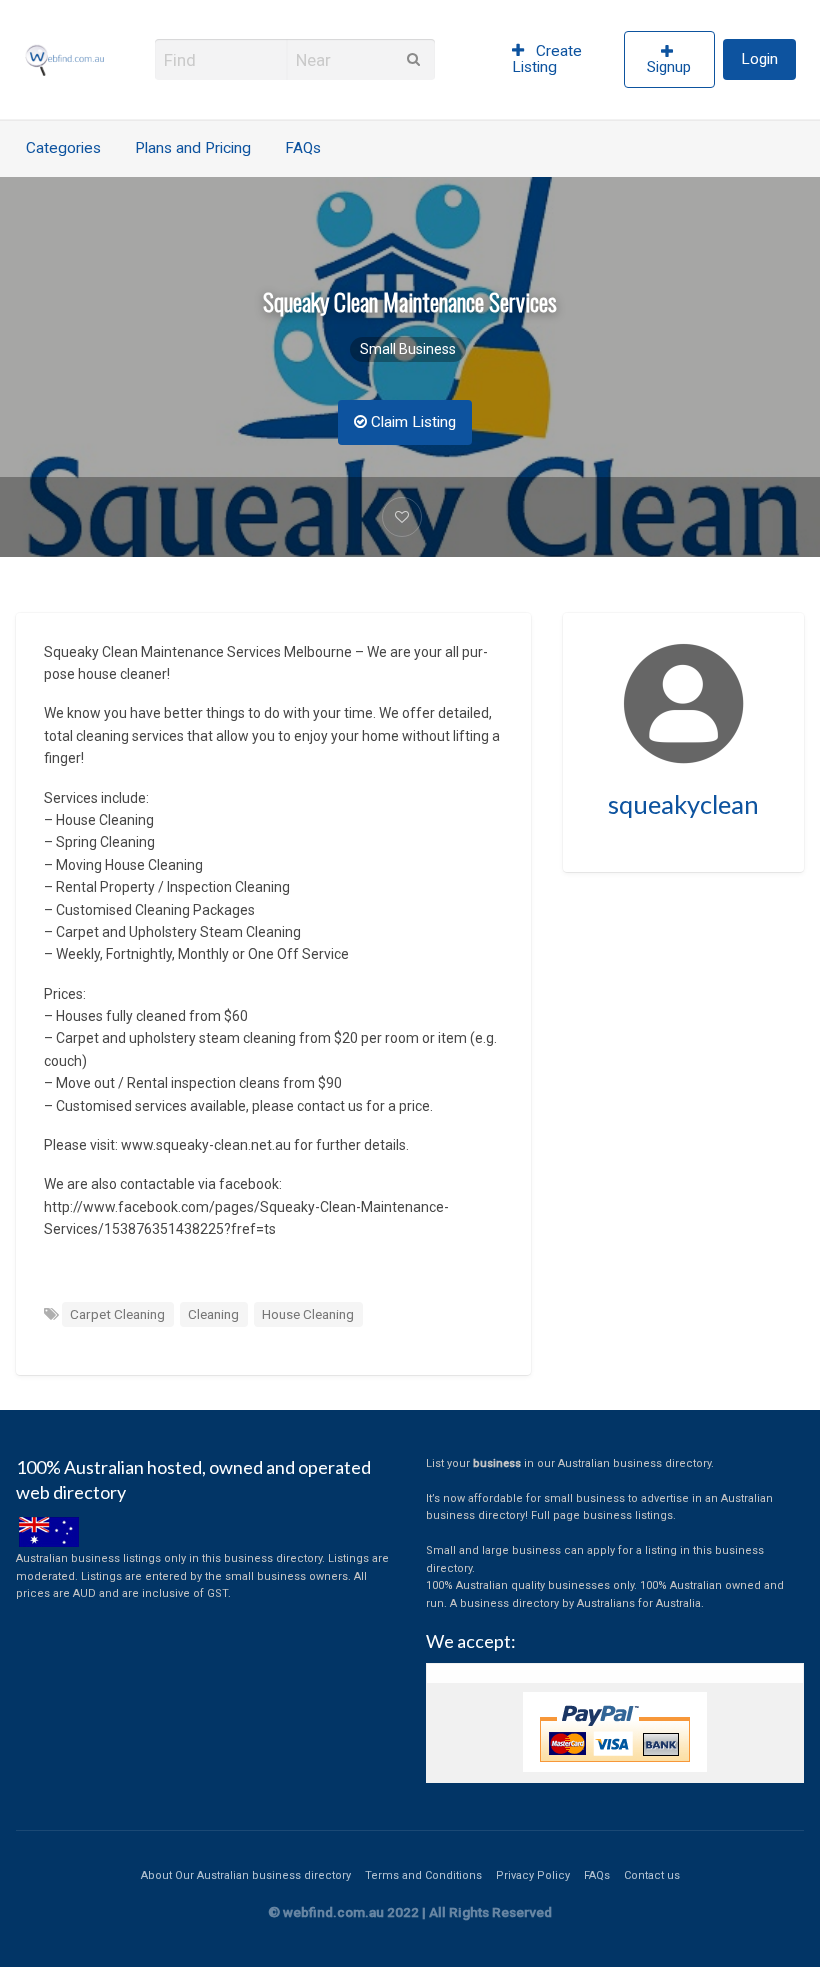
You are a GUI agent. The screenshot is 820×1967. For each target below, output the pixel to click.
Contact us (652, 1875)
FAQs (303, 148)
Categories (63, 148)
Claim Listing (411, 422)
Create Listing (547, 59)
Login (759, 59)
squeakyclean (683, 804)
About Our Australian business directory (246, 1875)
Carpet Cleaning (117, 1314)
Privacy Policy (533, 1875)
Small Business (408, 349)
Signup (669, 67)
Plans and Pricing (193, 148)
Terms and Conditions (423, 1875)
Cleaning (213, 1314)
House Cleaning (308, 1314)
